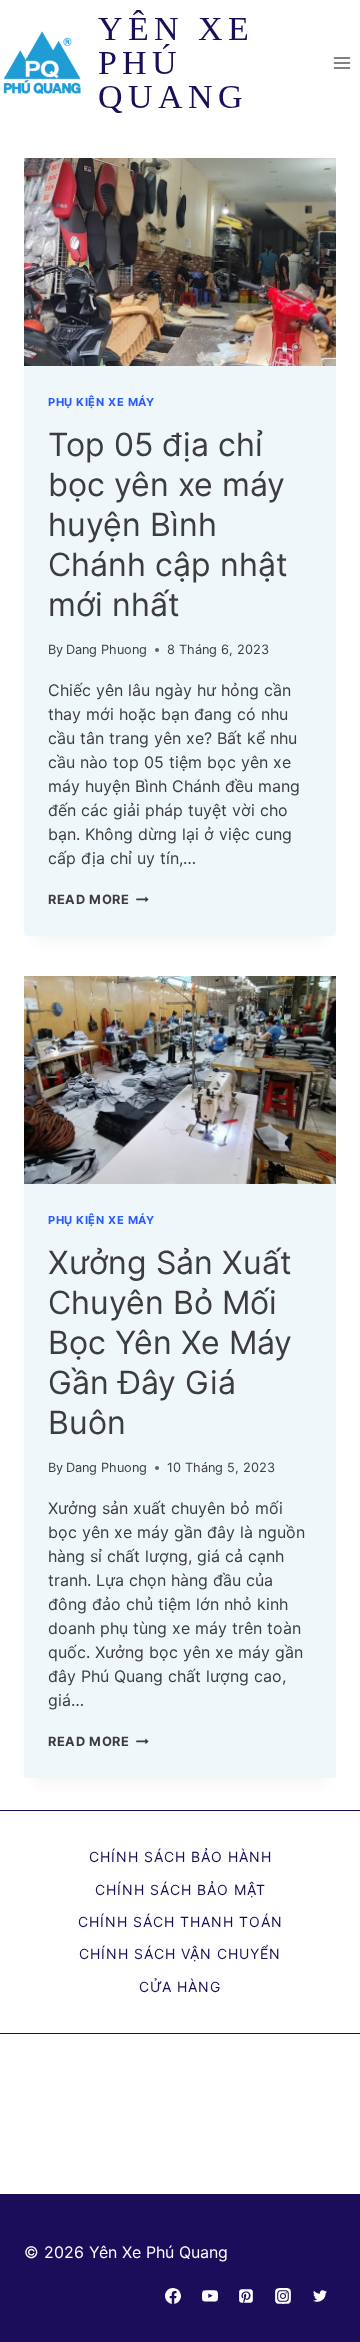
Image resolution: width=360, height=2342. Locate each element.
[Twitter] (320, 2296)
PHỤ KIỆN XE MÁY (101, 402)
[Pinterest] (246, 2296)
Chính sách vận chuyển (180, 1953)
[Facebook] (173, 2296)
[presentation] (180, 262)
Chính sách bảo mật (180, 1889)
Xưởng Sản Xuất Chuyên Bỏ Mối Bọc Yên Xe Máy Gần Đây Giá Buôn (170, 1342)
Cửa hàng (180, 1986)
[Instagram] (283, 2296)
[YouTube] (210, 2296)
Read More (98, 899)
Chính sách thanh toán (180, 1921)
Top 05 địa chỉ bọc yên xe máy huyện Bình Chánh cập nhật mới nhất (168, 524)
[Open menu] (341, 62)
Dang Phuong (106, 649)
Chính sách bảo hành (180, 1856)
